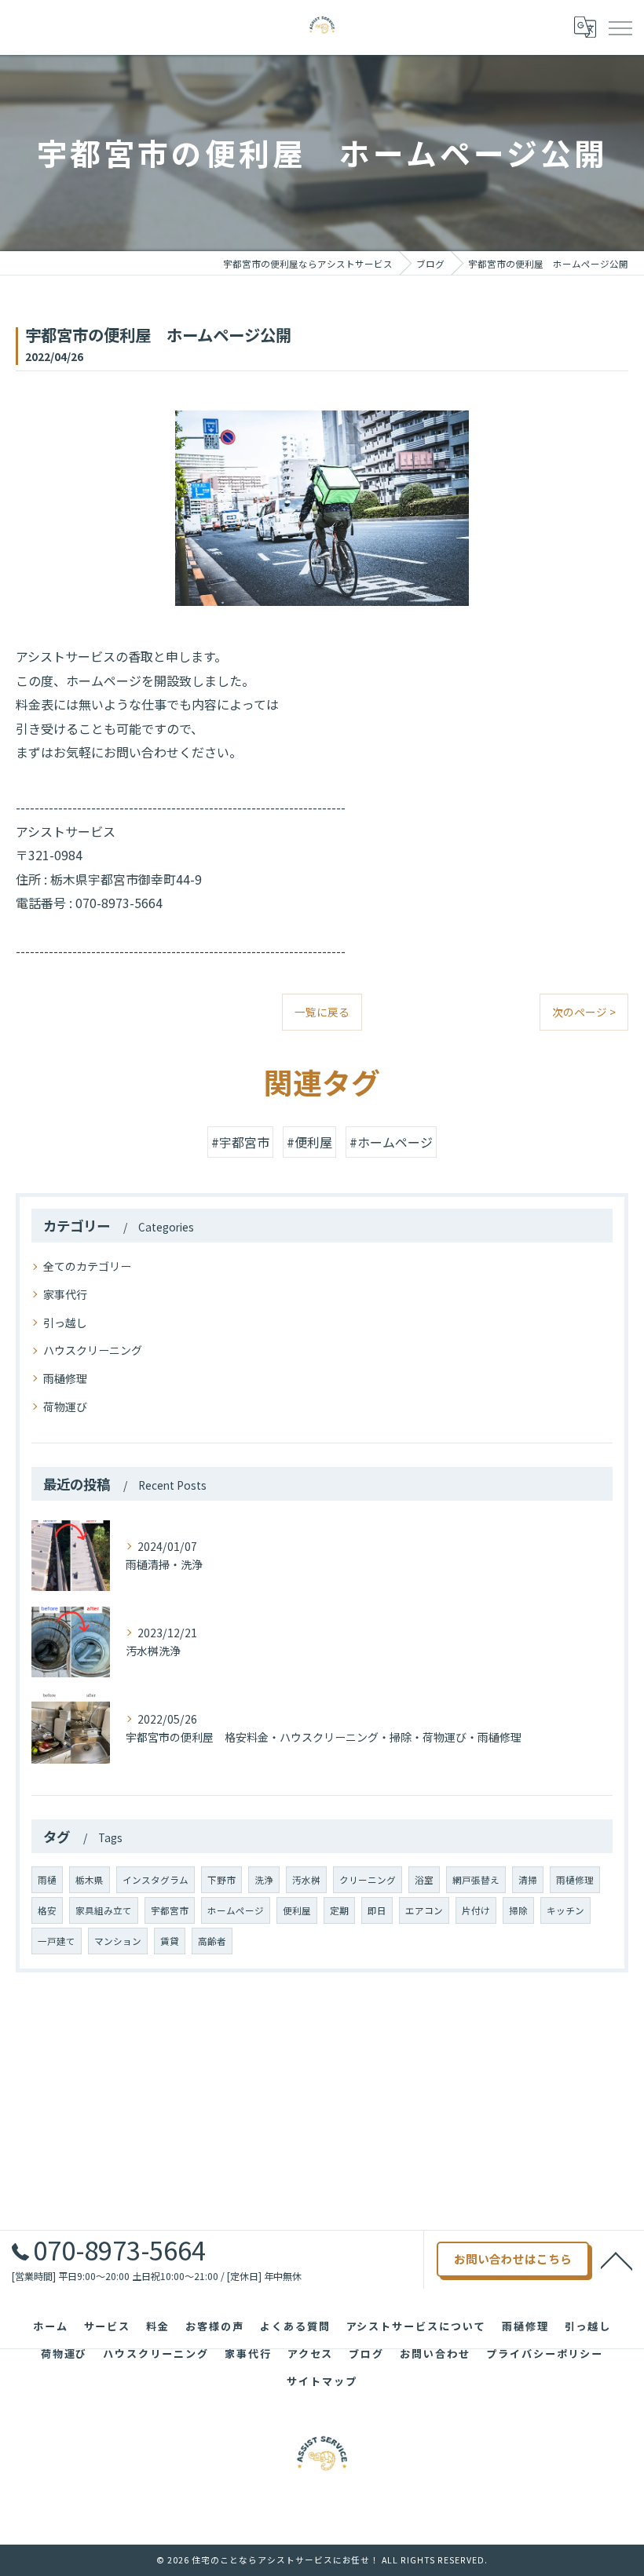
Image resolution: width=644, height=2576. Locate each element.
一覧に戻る (322, 1012)
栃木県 (90, 1880)
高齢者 (212, 1941)
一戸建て (57, 1941)
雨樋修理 (65, 1378)
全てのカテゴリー (87, 1266)
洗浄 (264, 1880)
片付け (476, 1910)
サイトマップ (322, 2381)
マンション (118, 1941)
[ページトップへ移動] (617, 2260)
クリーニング (368, 1880)
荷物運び (65, 1407)
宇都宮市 (170, 1910)
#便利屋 (309, 1142)
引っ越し (65, 1323)
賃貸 (170, 1941)
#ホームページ (391, 1142)
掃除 (518, 1910)
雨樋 (47, 1880)
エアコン (424, 1910)
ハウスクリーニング (93, 1350)
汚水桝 (306, 1880)
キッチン (565, 1910)
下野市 (221, 1880)
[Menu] (620, 27)
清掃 (528, 1880)
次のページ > (584, 1012)
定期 (339, 1910)
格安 (47, 1910)
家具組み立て (104, 1910)
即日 (377, 1910)
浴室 (424, 1880)
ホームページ (236, 1910)
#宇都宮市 (240, 1142)
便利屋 (297, 1910)
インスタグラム (156, 1880)
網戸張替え (476, 1880)
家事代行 (65, 1294)
